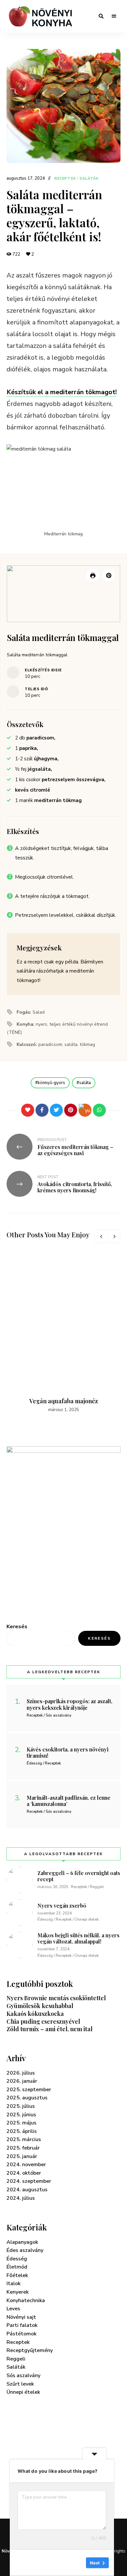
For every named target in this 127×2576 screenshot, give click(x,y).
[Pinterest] (71, 1110)
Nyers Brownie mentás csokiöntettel (56, 1998)
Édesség (17, 2259)
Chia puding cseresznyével (43, 2021)
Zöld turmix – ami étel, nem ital (49, 2029)
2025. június (21, 2115)
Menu (114, 16)
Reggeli (16, 2359)
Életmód (17, 2267)
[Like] (28, 1110)
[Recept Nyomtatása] (93, 575)
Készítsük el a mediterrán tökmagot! (62, 392)
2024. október (24, 2173)
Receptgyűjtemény (30, 2350)
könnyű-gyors (51, 1083)
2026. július (21, 2073)
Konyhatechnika (26, 2301)
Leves (13, 2309)
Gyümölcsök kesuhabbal (40, 2006)
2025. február (23, 2148)
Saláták (89, 179)
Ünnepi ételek (23, 2392)
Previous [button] (101, 1236)
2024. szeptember (29, 2181)
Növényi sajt (21, 2317)
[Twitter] (56, 1110)
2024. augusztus (27, 2190)
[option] (63, 1332)
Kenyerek (18, 2292)
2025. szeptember (29, 2090)
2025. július (21, 2106)
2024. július (21, 2198)
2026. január (22, 2081)
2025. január (22, 2156)
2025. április (22, 2131)
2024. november (26, 2165)
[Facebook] (42, 1110)
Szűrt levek (20, 2384)
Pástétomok (21, 2334)
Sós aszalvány (23, 2375)
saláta (85, 1083)
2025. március (24, 2139)
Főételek (17, 2275)
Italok (14, 2284)
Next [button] (114, 1236)
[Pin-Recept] (109, 575)
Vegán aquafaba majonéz (64, 1401)
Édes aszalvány (25, 2250)
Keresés (17, 1627)
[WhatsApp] (99, 1110)
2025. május (21, 2123)
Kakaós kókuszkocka (35, 2014)
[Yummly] (85, 1110)
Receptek (65, 179)
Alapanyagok (22, 2242)
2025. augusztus (27, 2098)
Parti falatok (22, 2325)
